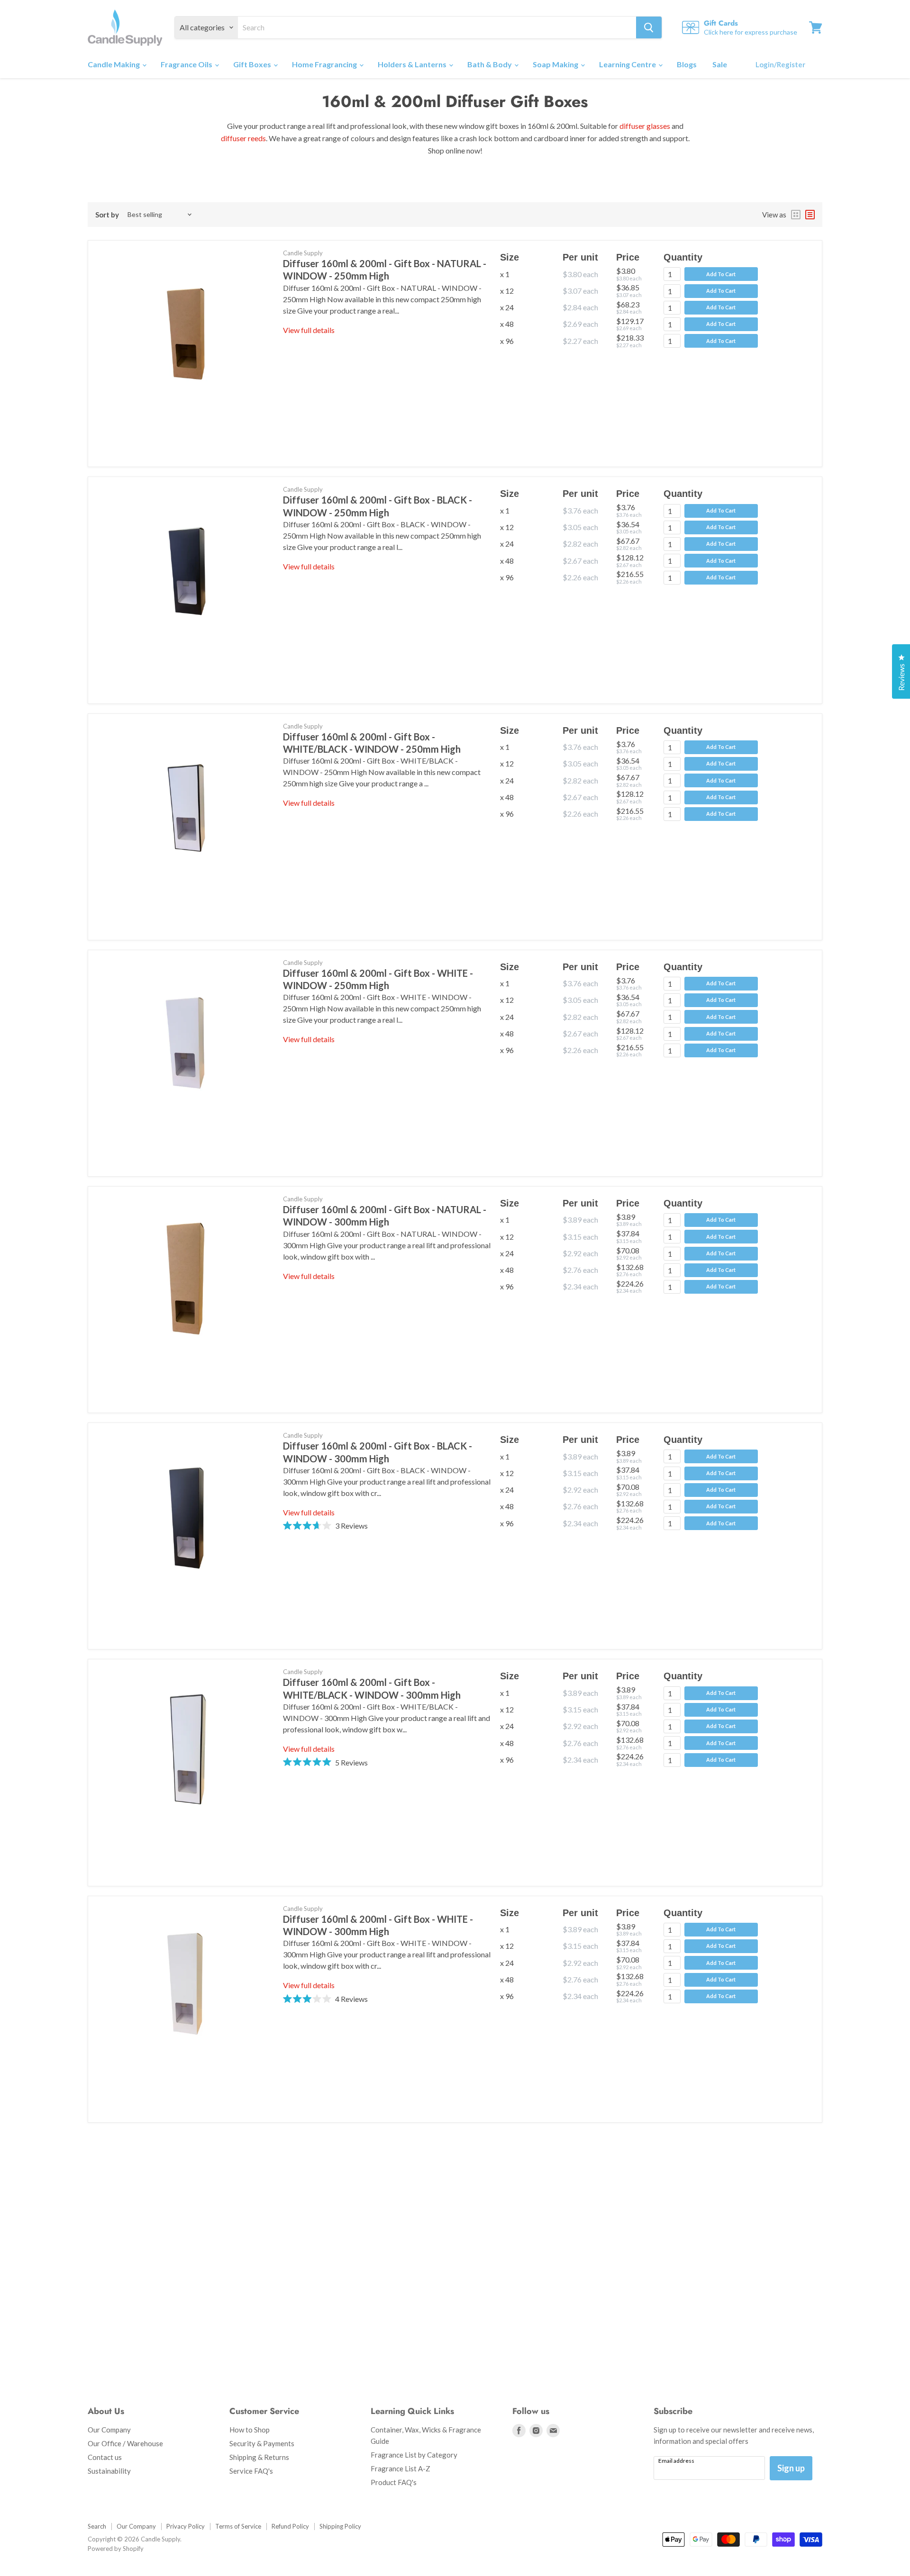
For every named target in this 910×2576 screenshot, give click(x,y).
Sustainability (109, 2471)
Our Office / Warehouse (125, 2443)
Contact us (105, 2457)
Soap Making (556, 64)
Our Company (109, 2430)
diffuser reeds (243, 138)
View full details (309, 330)
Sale (720, 64)
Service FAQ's (251, 2471)
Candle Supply (303, 253)
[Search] (649, 27)
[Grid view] (796, 215)
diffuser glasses (645, 126)
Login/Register (780, 64)
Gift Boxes (253, 64)
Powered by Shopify (116, 2549)
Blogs (687, 64)
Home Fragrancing (325, 64)
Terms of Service (238, 2526)
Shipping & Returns (259, 2457)
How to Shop (250, 2430)
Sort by (107, 215)
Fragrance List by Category (414, 2455)
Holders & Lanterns (413, 64)
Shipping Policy (340, 2526)
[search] (437, 27)
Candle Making (114, 64)
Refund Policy (290, 2526)
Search (97, 2526)
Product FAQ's (394, 2482)
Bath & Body (490, 64)
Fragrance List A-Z (400, 2468)
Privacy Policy (186, 2526)
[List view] (810, 215)
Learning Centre (628, 64)
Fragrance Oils (187, 64)
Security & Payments (262, 2443)
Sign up (791, 2468)
